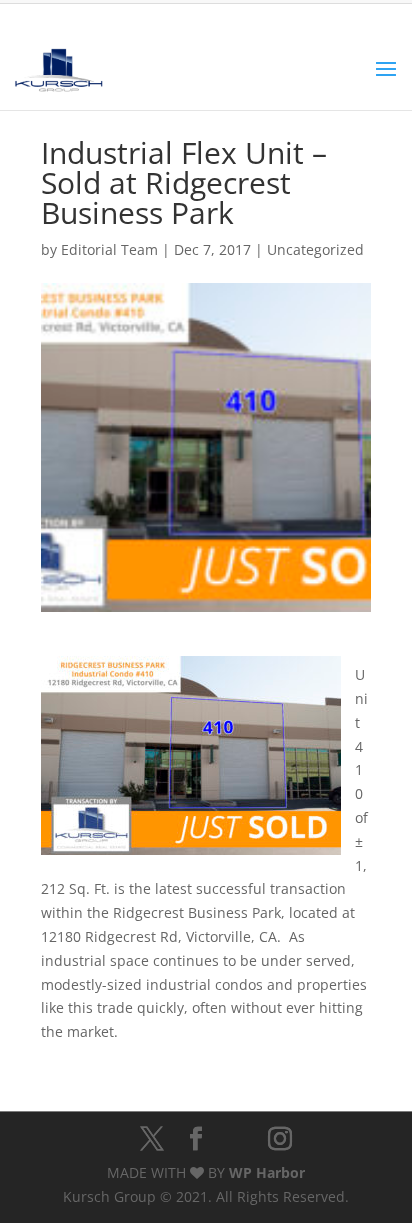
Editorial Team (109, 249)
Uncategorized (315, 249)
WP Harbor (267, 1172)
